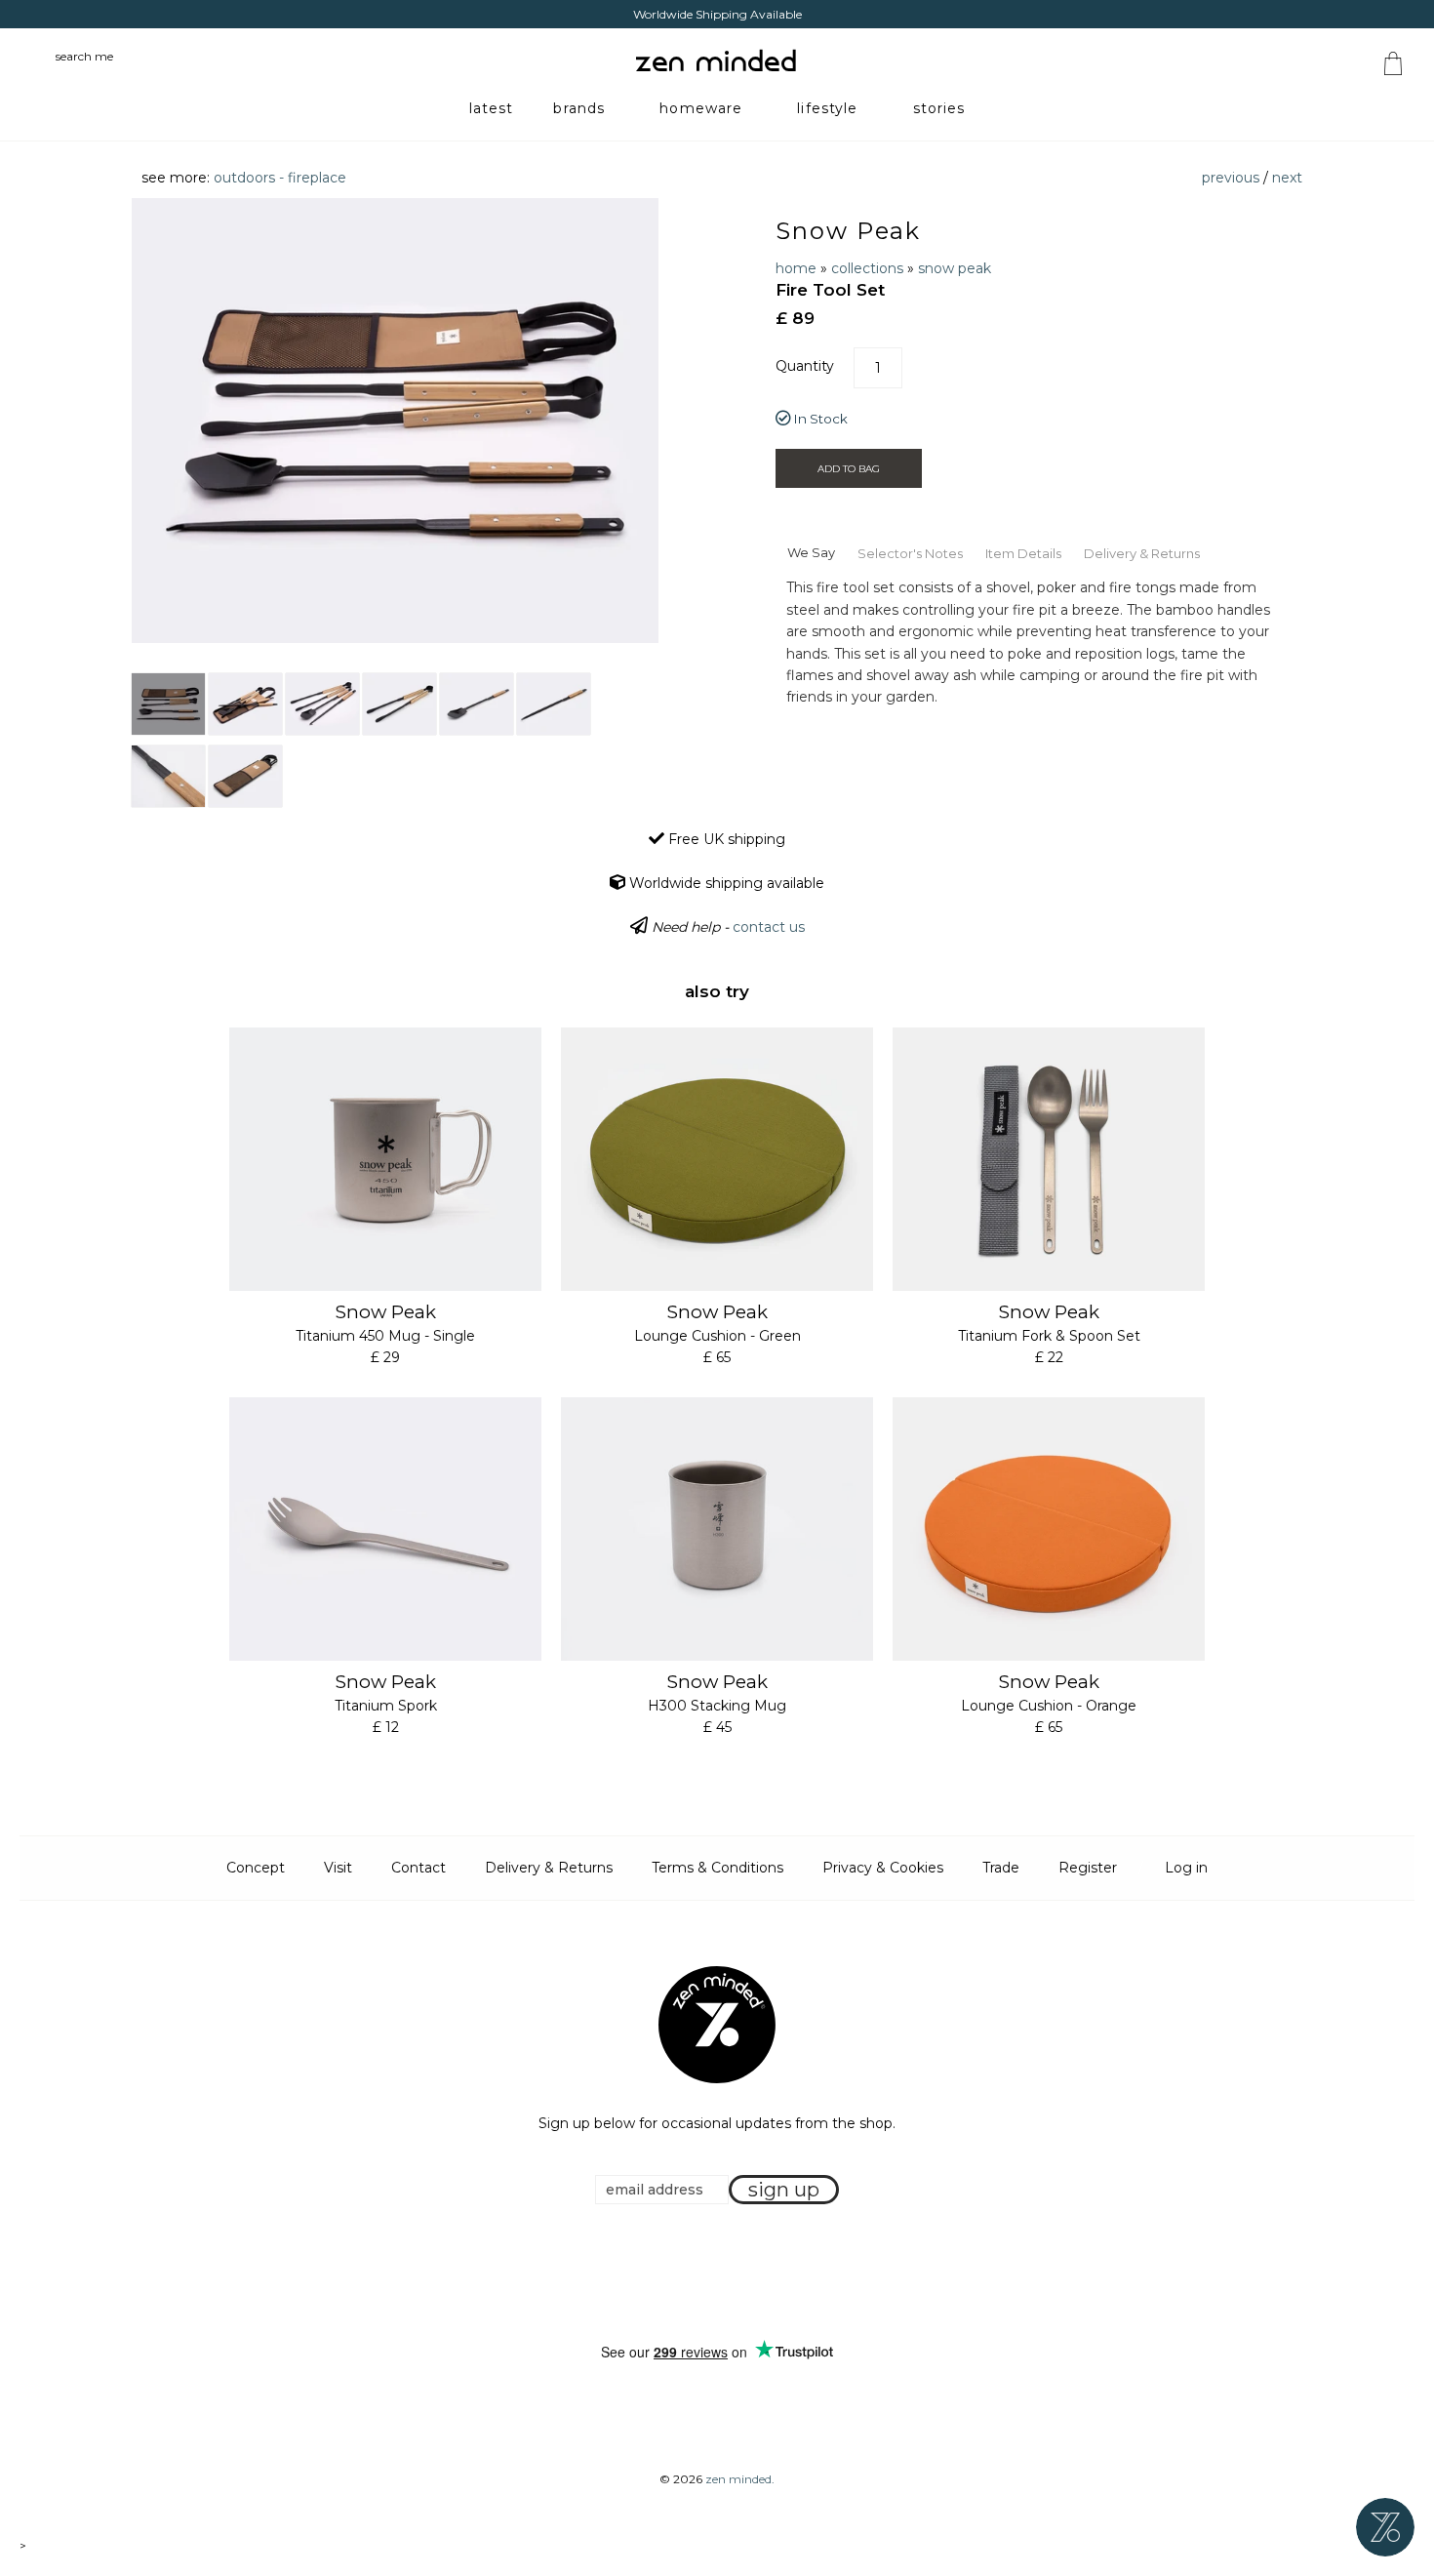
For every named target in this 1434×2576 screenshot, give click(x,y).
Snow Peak (848, 231)
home (796, 268)
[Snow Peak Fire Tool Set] (168, 704)
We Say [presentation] (811, 552)
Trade (1001, 1868)
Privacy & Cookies (883, 1868)
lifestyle (827, 108)
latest (492, 108)
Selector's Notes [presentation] (910, 553)
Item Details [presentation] (1023, 553)
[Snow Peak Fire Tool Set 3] (322, 704)
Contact (418, 1868)
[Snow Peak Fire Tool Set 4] (399, 704)
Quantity (805, 366)
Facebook (687, 2274)
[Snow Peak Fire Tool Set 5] (477, 704)
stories (939, 108)
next (1287, 178)
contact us (769, 927)
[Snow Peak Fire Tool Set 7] (168, 776)
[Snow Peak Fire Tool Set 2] (245, 704)
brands (579, 108)
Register (1088, 1868)
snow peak (955, 268)
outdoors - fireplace (280, 178)
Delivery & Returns (549, 1868)
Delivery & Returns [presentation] (1142, 553)
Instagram (736, 2274)
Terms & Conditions (717, 1868)
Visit (338, 1868)
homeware (701, 108)
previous (1231, 178)
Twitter (711, 2274)
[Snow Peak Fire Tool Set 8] (245, 776)
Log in (1186, 1868)
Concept (256, 1868)
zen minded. (740, 2479)
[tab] (811, 551)
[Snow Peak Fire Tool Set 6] (554, 704)
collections (867, 268)
